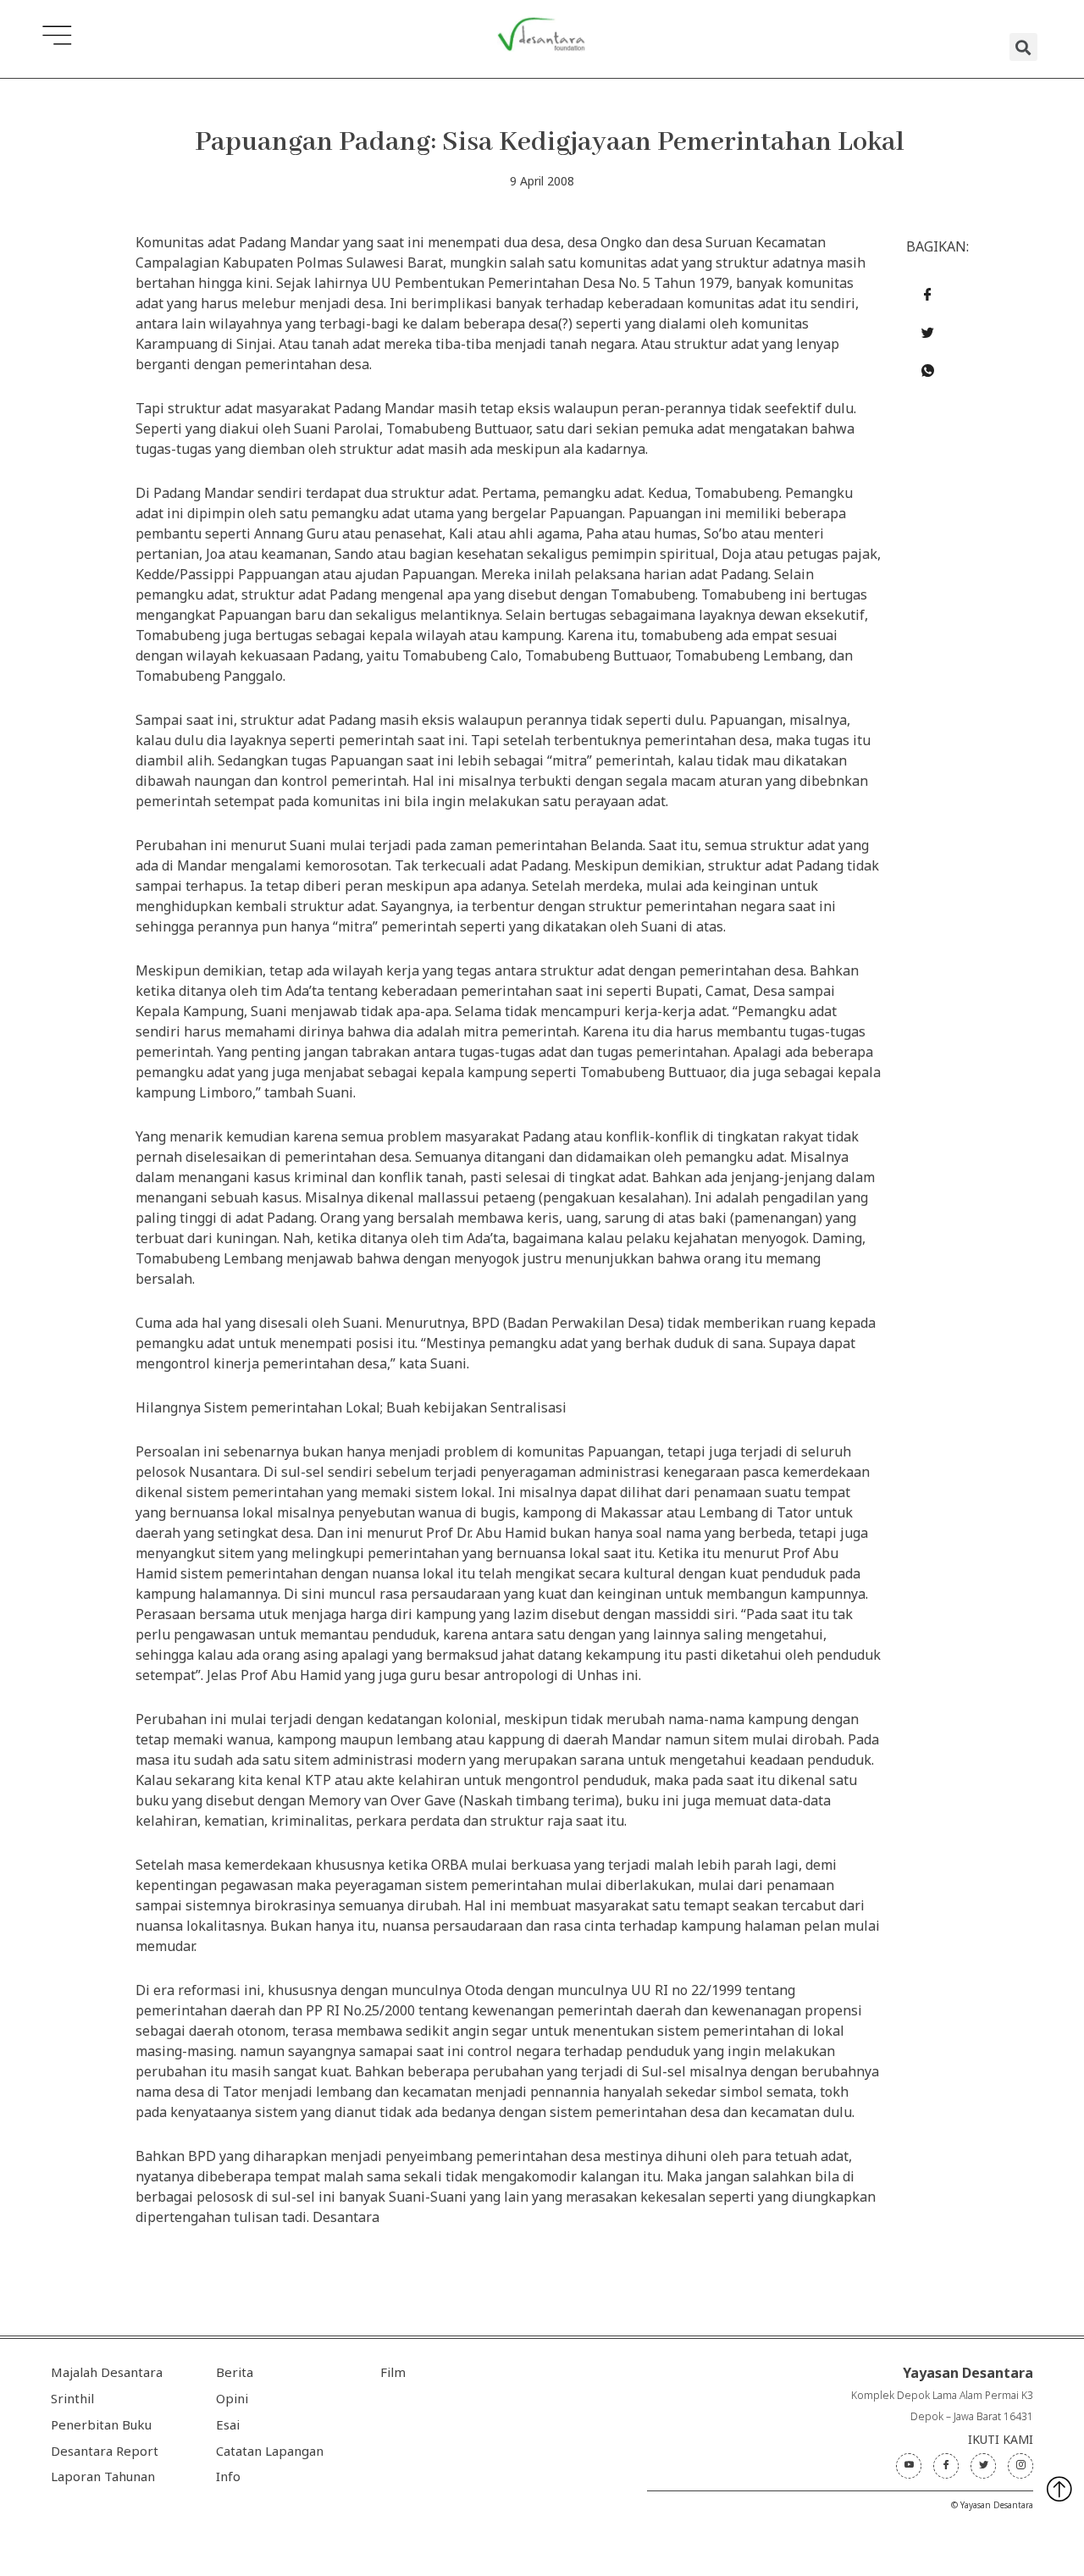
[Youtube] (909, 2466)
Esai (228, 2424)
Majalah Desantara (107, 2372)
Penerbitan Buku (101, 2424)
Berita (235, 2372)
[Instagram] (1020, 2466)
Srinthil (72, 2398)
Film (393, 2372)
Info (228, 2476)
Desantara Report (105, 2451)
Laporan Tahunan (103, 2476)
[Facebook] (946, 2466)
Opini (232, 2398)
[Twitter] (983, 2466)
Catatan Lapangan (270, 2451)
